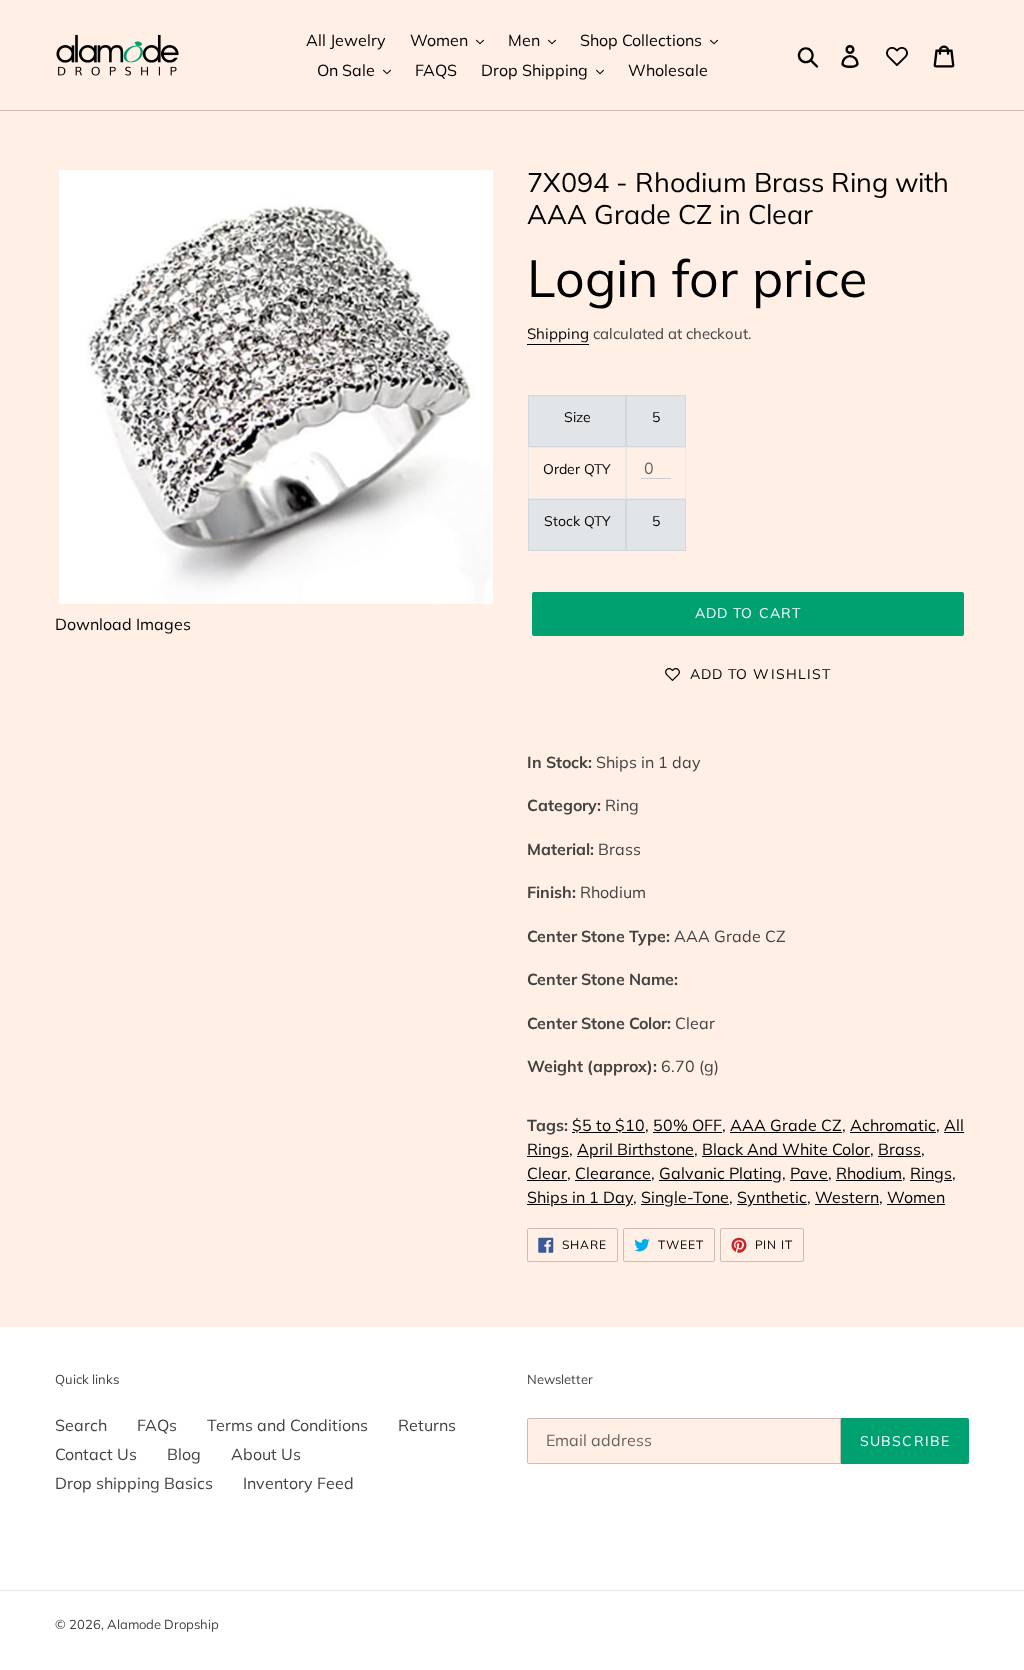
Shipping (558, 333)
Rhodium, (871, 1173)
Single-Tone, (687, 1197)
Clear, (549, 1173)
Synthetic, (774, 1197)
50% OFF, (689, 1125)
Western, (849, 1197)
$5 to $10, (610, 1125)
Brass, (901, 1149)
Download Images (123, 624)
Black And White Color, (788, 1149)
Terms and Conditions (287, 1425)
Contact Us (96, 1454)
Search (81, 1425)
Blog (184, 1454)
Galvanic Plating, (722, 1173)
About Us (266, 1454)
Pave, (811, 1173)
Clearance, (615, 1173)
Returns (427, 1425)
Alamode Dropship (163, 1624)
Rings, (933, 1173)
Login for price (697, 277)
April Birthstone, (637, 1149)
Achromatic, (895, 1125)
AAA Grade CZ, (788, 1125)
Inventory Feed (298, 1483)
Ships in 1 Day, (582, 1197)
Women (916, 1197)
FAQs (157, 1425)
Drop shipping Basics (134, 1483)
